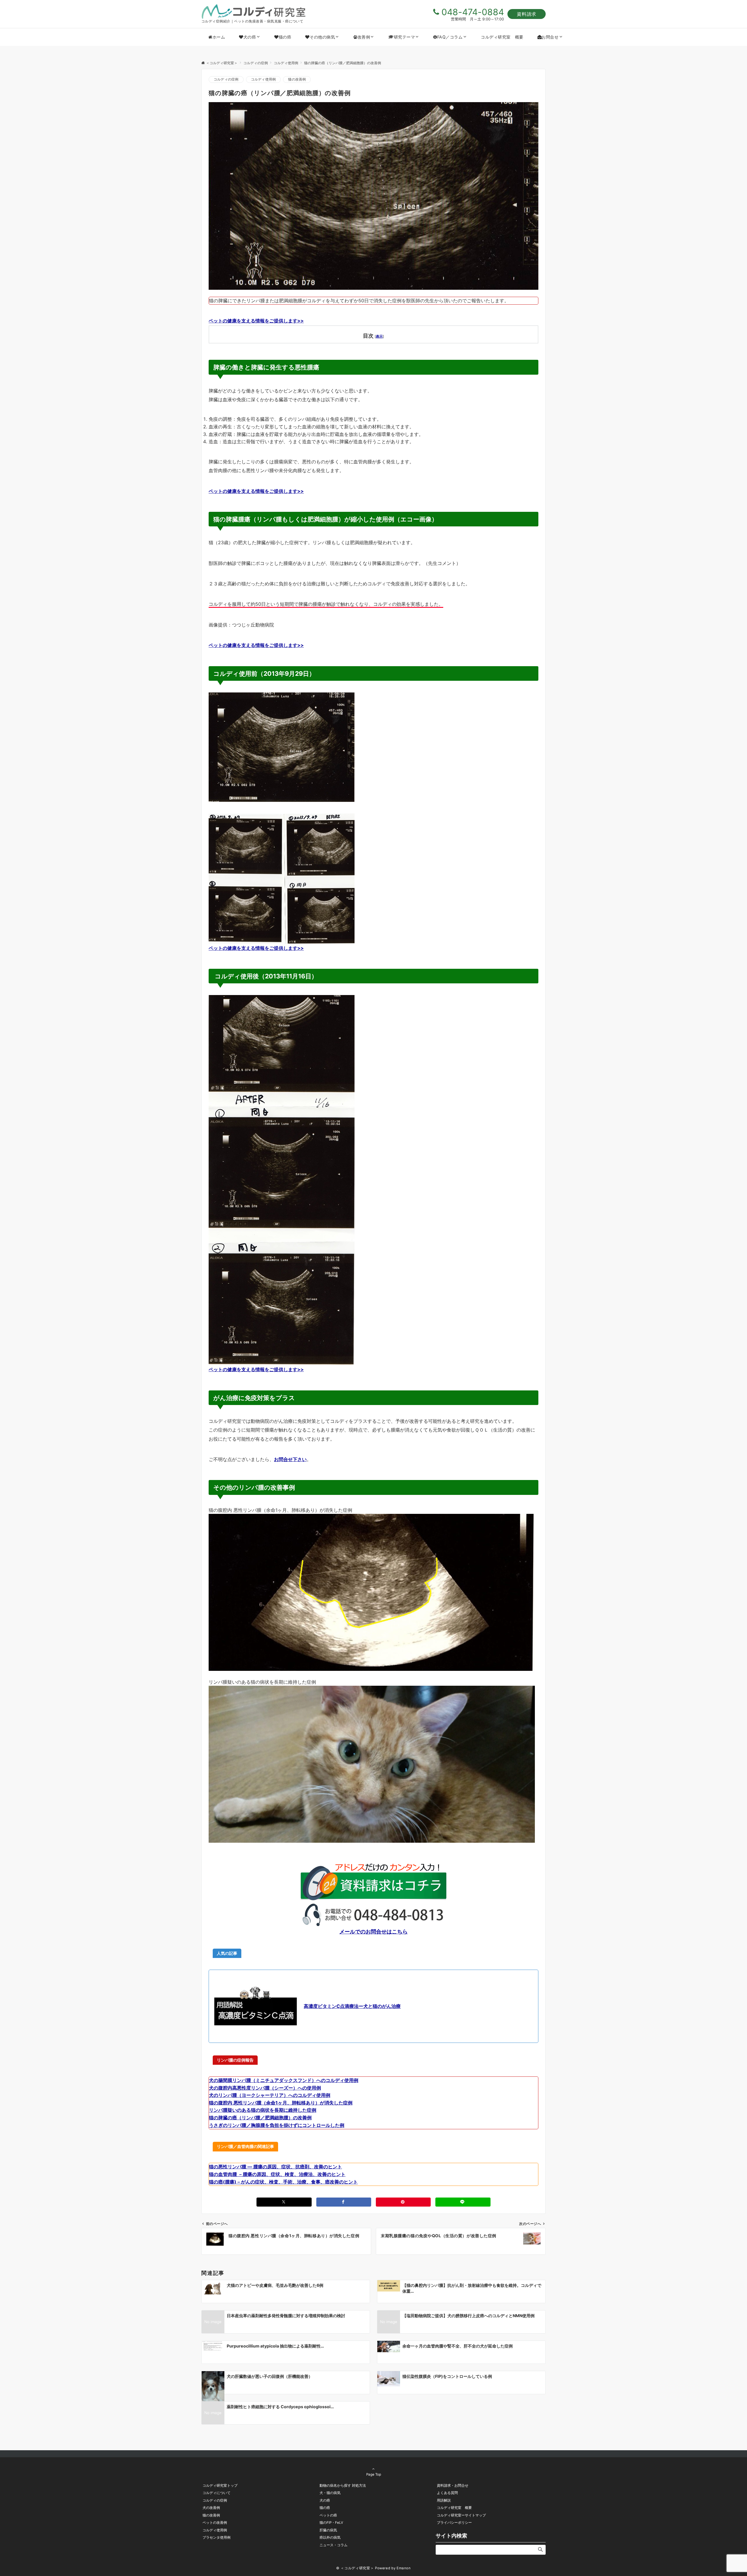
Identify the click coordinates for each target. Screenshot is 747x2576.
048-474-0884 (473, 12)
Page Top (374, 2474)
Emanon (404, 2568)
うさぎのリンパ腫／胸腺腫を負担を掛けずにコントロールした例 (277, 2125)
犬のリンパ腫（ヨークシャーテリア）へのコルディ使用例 (270, 2095)
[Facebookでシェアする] (344, 2202)
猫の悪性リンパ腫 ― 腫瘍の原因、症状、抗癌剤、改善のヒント (275, 2167)
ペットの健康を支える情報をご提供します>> (256, 321)
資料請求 (527, 14)
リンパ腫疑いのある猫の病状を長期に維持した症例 (263, 2110)
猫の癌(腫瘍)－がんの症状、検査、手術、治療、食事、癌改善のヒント (283, 2182)
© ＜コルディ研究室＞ (355, 2568)
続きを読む (220, 1674)
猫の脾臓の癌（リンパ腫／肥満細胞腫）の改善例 (260, 2118)
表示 (379, 336)
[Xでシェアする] (284, 2202)
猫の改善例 (297, 79)
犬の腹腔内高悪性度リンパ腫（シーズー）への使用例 (265, 2088)
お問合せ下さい (290, 1459)
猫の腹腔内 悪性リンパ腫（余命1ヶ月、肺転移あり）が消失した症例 (281, 2103)
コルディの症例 (226, 79)
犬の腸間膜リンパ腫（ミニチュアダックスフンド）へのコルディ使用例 (284, 2080)
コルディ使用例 (263, 79)
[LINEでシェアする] (463, 2202)
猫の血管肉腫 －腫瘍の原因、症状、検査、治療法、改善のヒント (277, 2174)
